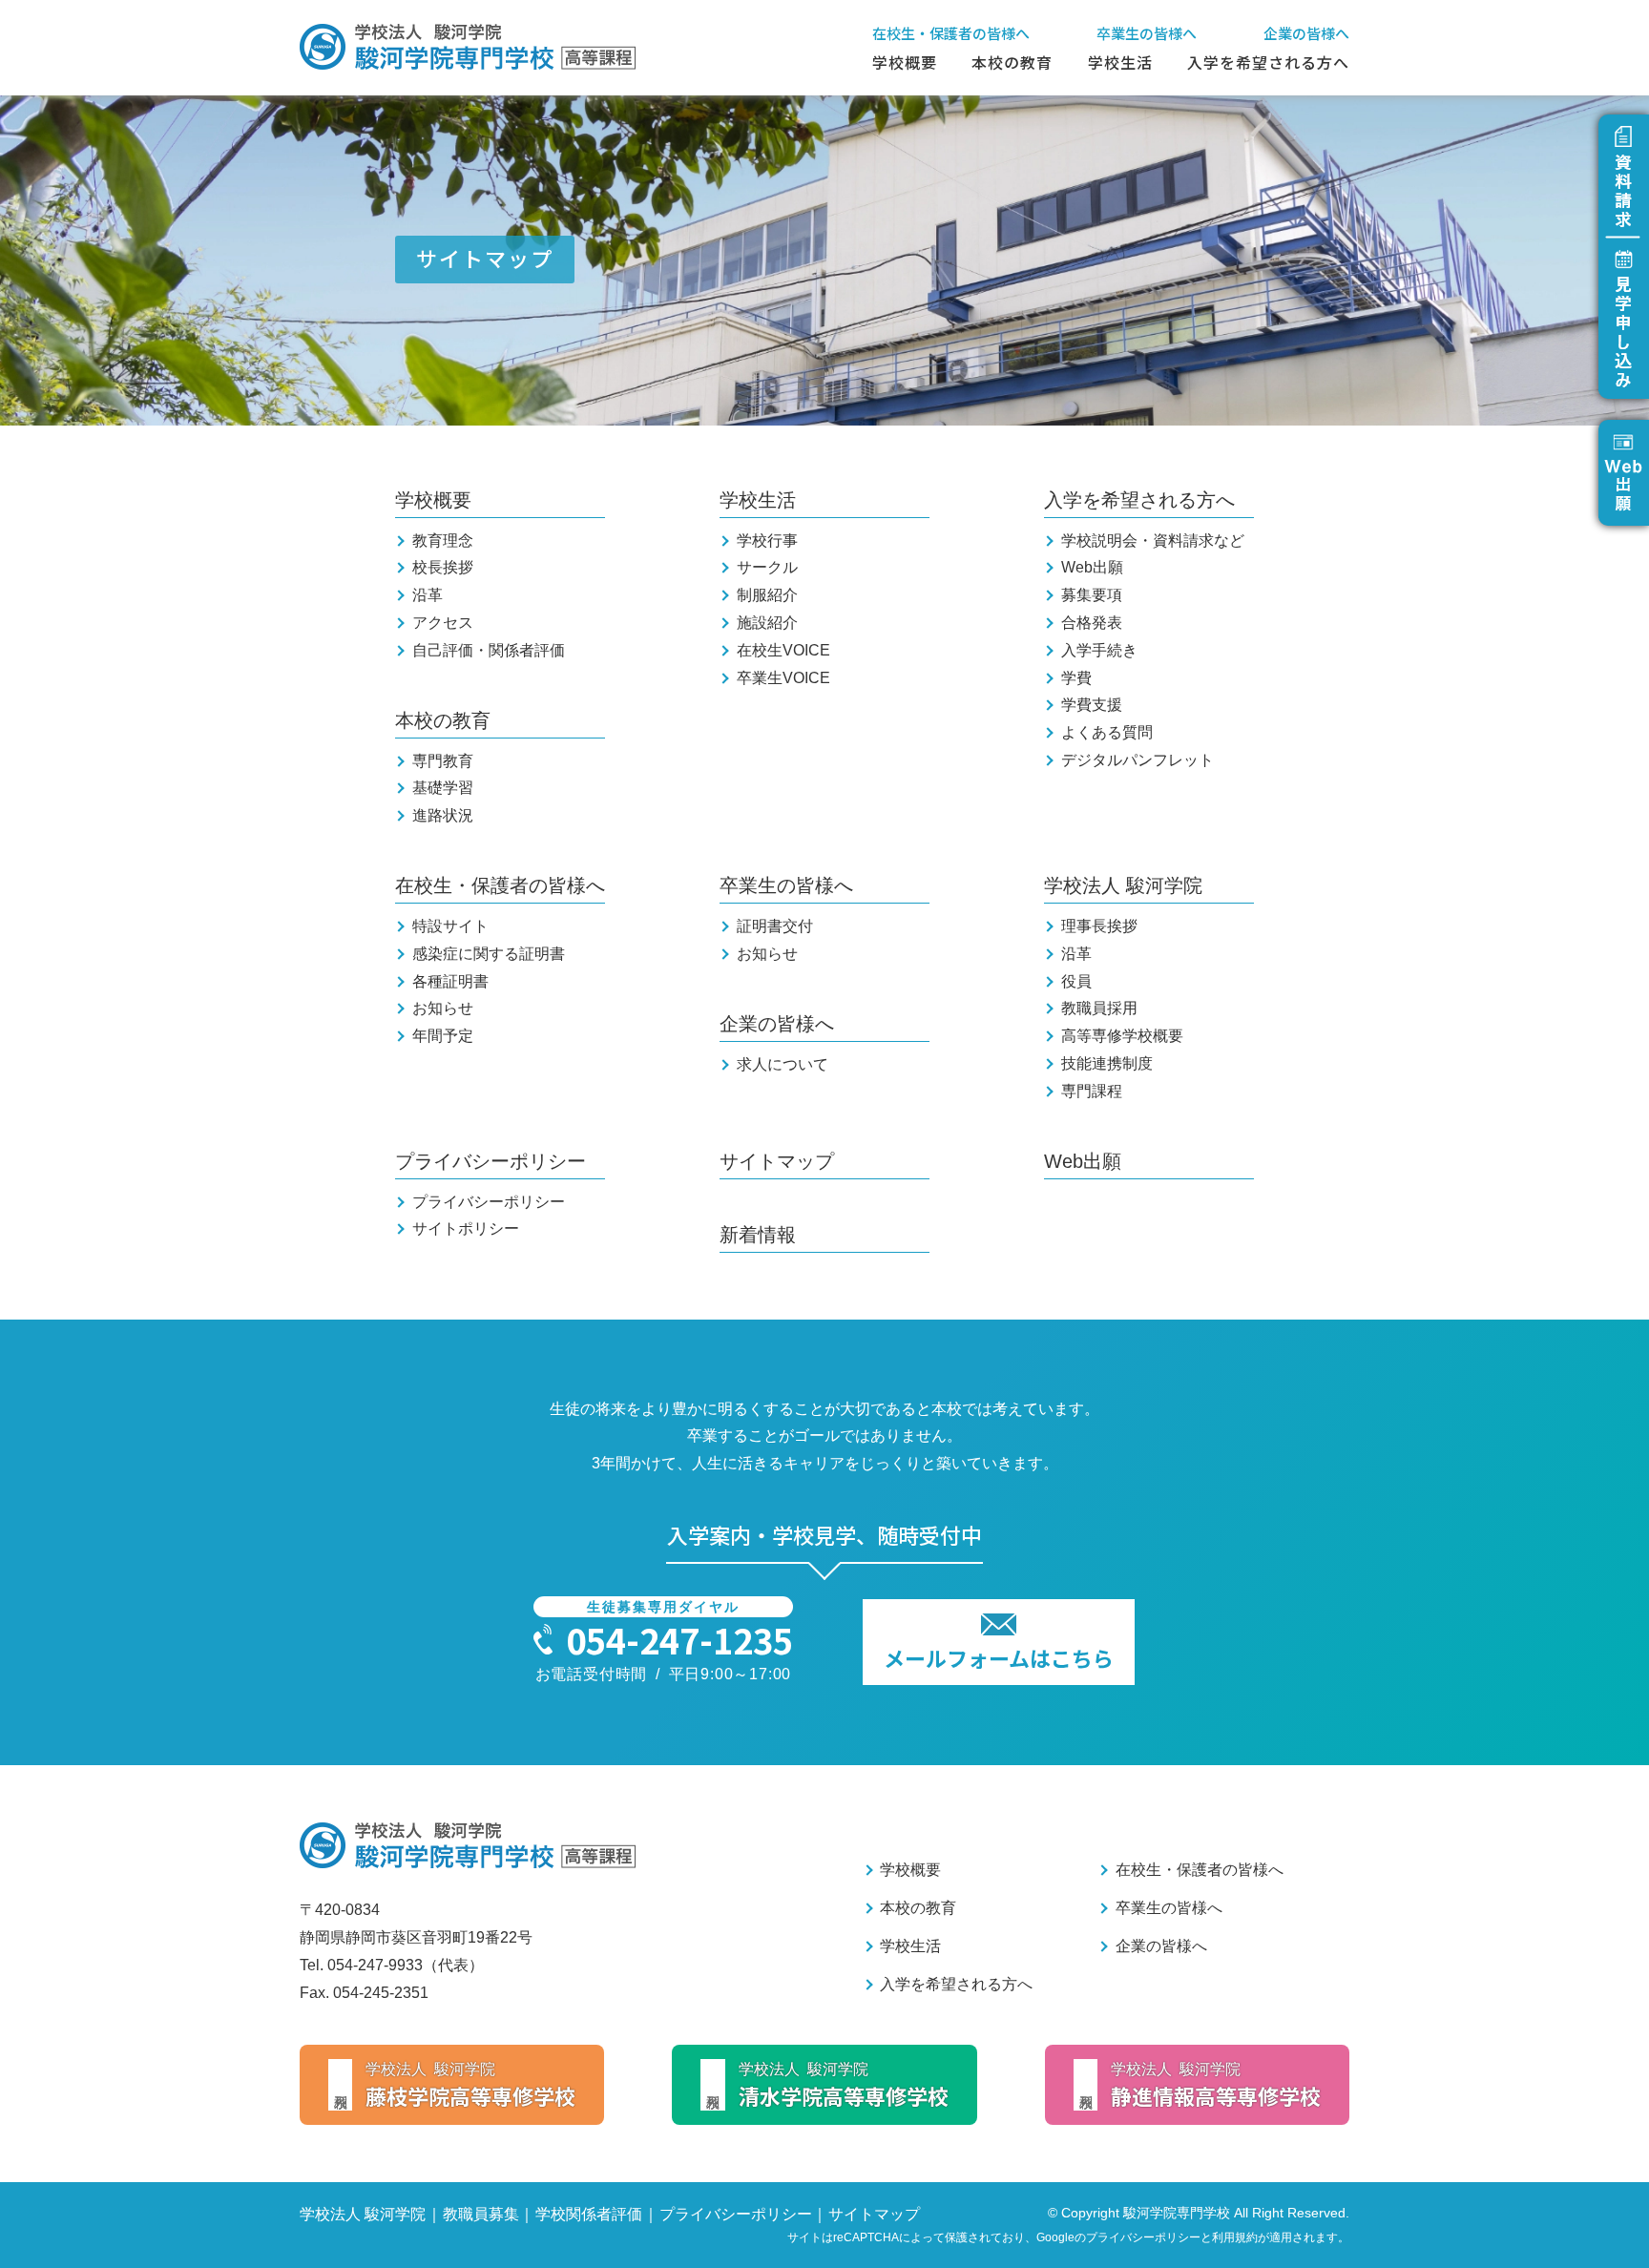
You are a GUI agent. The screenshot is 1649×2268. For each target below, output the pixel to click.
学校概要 (905, 62)
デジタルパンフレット (1138, 760)
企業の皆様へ (1306, 33)
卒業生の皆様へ (1147, 33)
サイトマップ (777, 1161)
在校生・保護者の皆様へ (951, 33)
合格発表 (1092, 623)
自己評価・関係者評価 (489, 650)
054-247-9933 (375, 1965)
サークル (767, 567)
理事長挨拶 (1099, 926)
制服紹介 (767, 595)
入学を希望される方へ (1268, 62)
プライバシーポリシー (491, 1161)
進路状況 (443, 815)
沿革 (428, 595)
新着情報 (758, 1235)
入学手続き (1099, 650)
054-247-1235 (679, 1639)
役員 (1076, 981)
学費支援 (1092, 705)
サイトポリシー (466, 1228)
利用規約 (1235, 2237)
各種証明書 (450, 981)
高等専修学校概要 (1122, 1036)
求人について (783, 1064)
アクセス (443, 623)
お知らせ (443, 1008)
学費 (1076, 678)
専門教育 (443, 761)
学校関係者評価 (589, 2214)
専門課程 (1092, 1091)
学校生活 (1120, 62)
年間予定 (443, 1036)
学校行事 (767, 541)
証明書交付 (775, 926)
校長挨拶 (443, 567)
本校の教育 (1012, 62)
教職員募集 (481, 2214)
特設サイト (450, 926)
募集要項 (1092, 595)
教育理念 (443, 541)
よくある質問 (1107, 732)
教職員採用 (1099, 1008)
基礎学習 (443, 788)
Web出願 (1092, 567)
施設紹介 (767, 623)
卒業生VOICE (783, 678)
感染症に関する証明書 (489, 954)
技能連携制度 (1107, 1063)
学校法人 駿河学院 (1123, 885)
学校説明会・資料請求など (1153, 541)
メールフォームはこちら (999, 1657)
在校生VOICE (783, 650)
